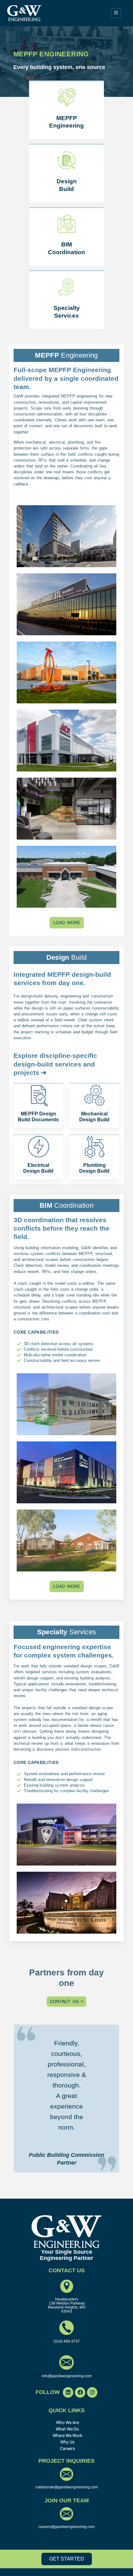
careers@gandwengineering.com (66, 2527)
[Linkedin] (68, 2392)
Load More (67, 923)
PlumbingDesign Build (94, 1168)
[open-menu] (116, 13)
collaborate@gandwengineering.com (66, 2487)
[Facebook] (80, 2392)
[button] (49, 2392)
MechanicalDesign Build (94, 1117)
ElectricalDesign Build (39, 1168)
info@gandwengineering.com (67, 2376)
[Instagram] (92, 2392)
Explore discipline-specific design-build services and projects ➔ (55, 1064)
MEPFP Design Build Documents (39, 1117)
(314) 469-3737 (67, 2341)
